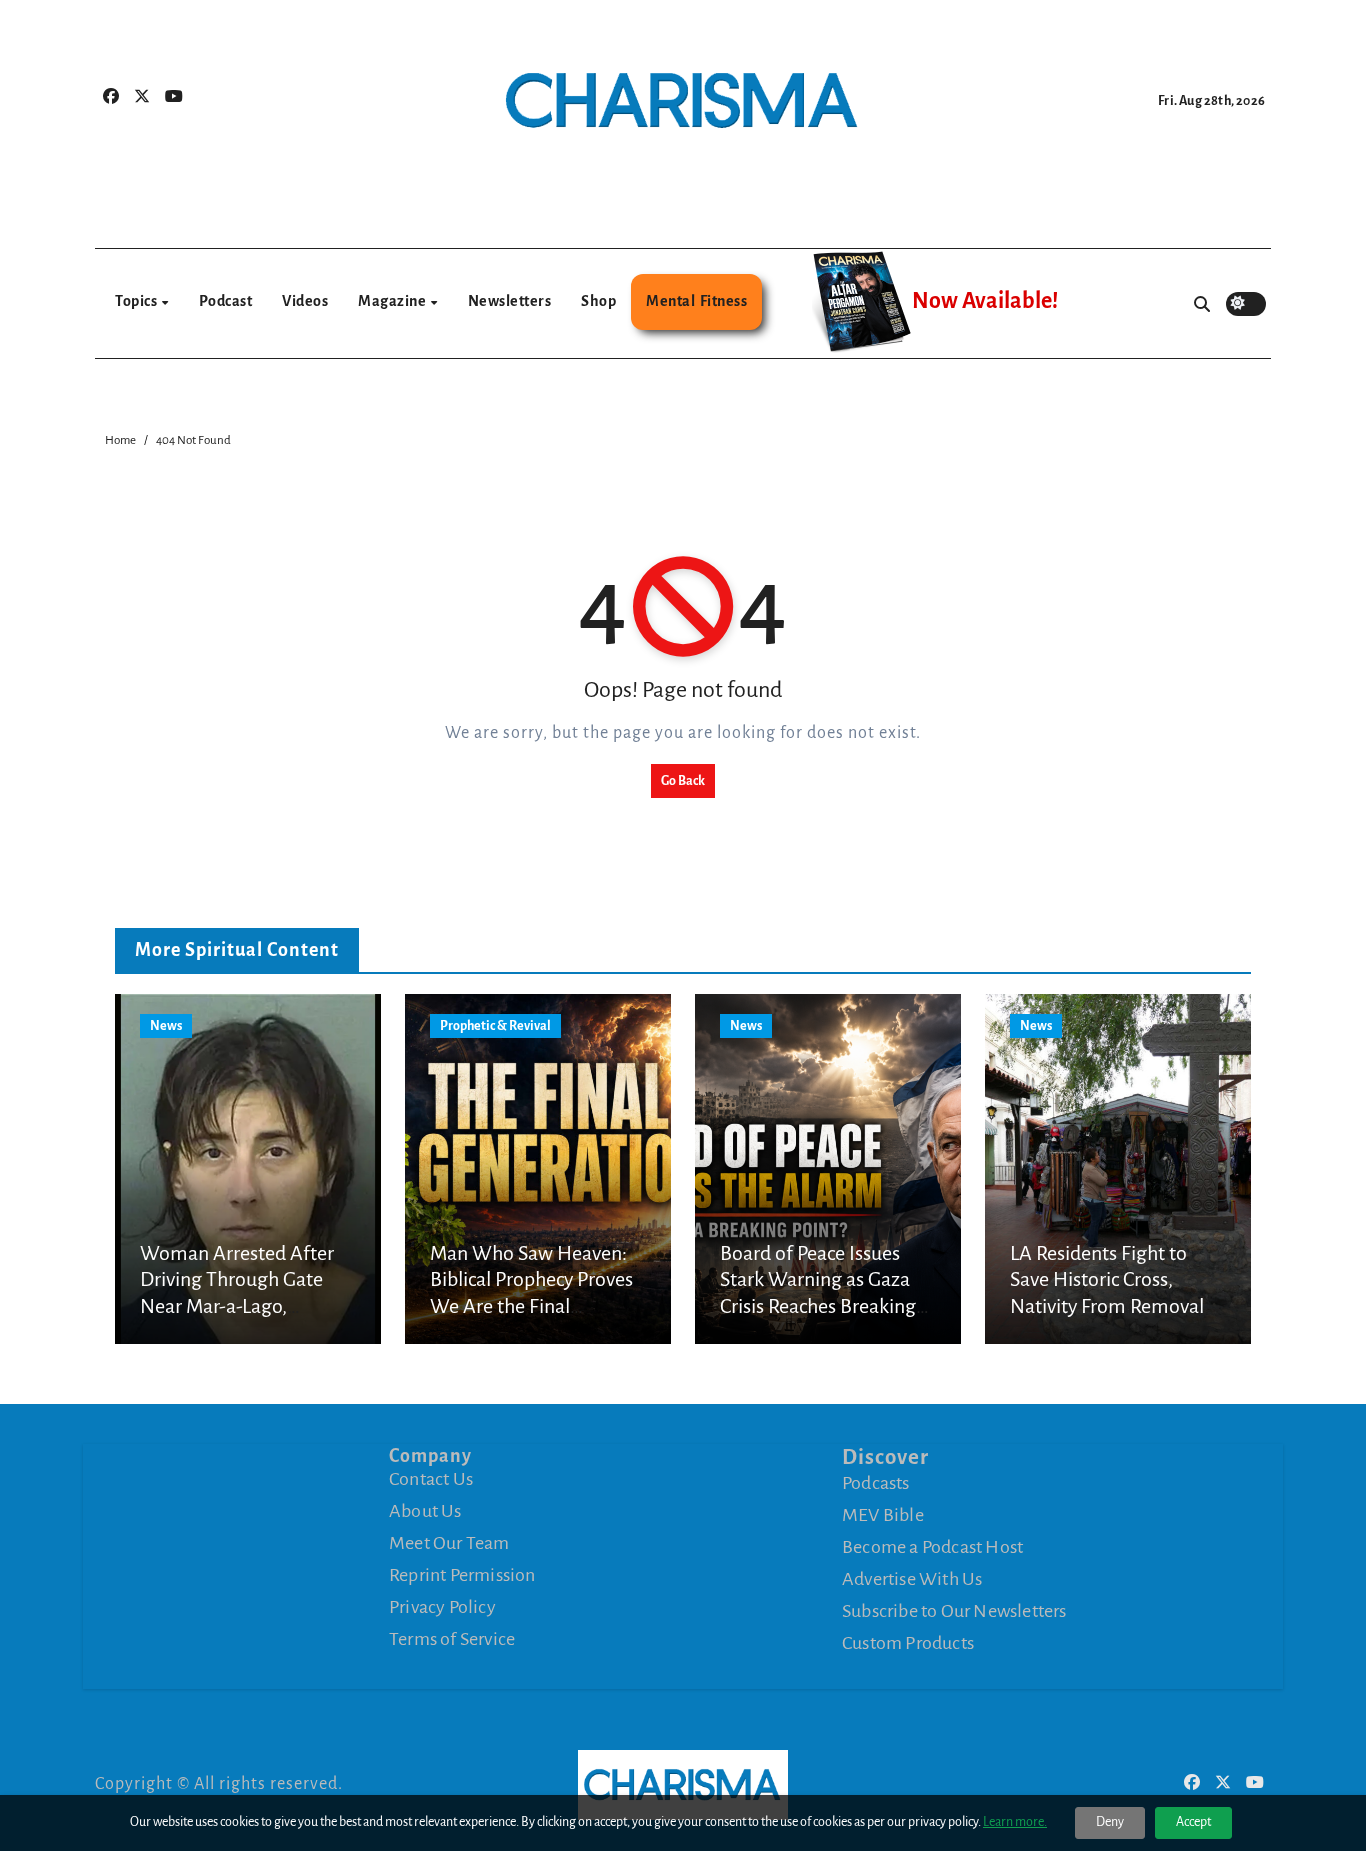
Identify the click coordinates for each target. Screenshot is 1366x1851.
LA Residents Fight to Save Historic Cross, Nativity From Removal (1107, 1279)
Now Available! (985, 301)
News (166, 1026)
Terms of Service (452, 1639)
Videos (305, 301)
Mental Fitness (696, 301)
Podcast (226, 301)
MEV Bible (883, 1515)
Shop (598, 301)
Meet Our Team (449, 1543)
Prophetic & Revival (495, 1026)
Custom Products (908, 1643)
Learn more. (1015, 1822)
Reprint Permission (462, 1575)
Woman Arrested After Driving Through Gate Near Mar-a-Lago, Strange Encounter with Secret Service (239, 1306)
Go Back (683, 781)
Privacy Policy (442, 1607)
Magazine (393, 301)
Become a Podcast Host (932, 1547)
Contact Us (431, 1479)
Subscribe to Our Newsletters (954, 1611)
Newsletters (510, 301)
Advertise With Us (912, 1579)
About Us (425, 1511)
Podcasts (876, 1483)
